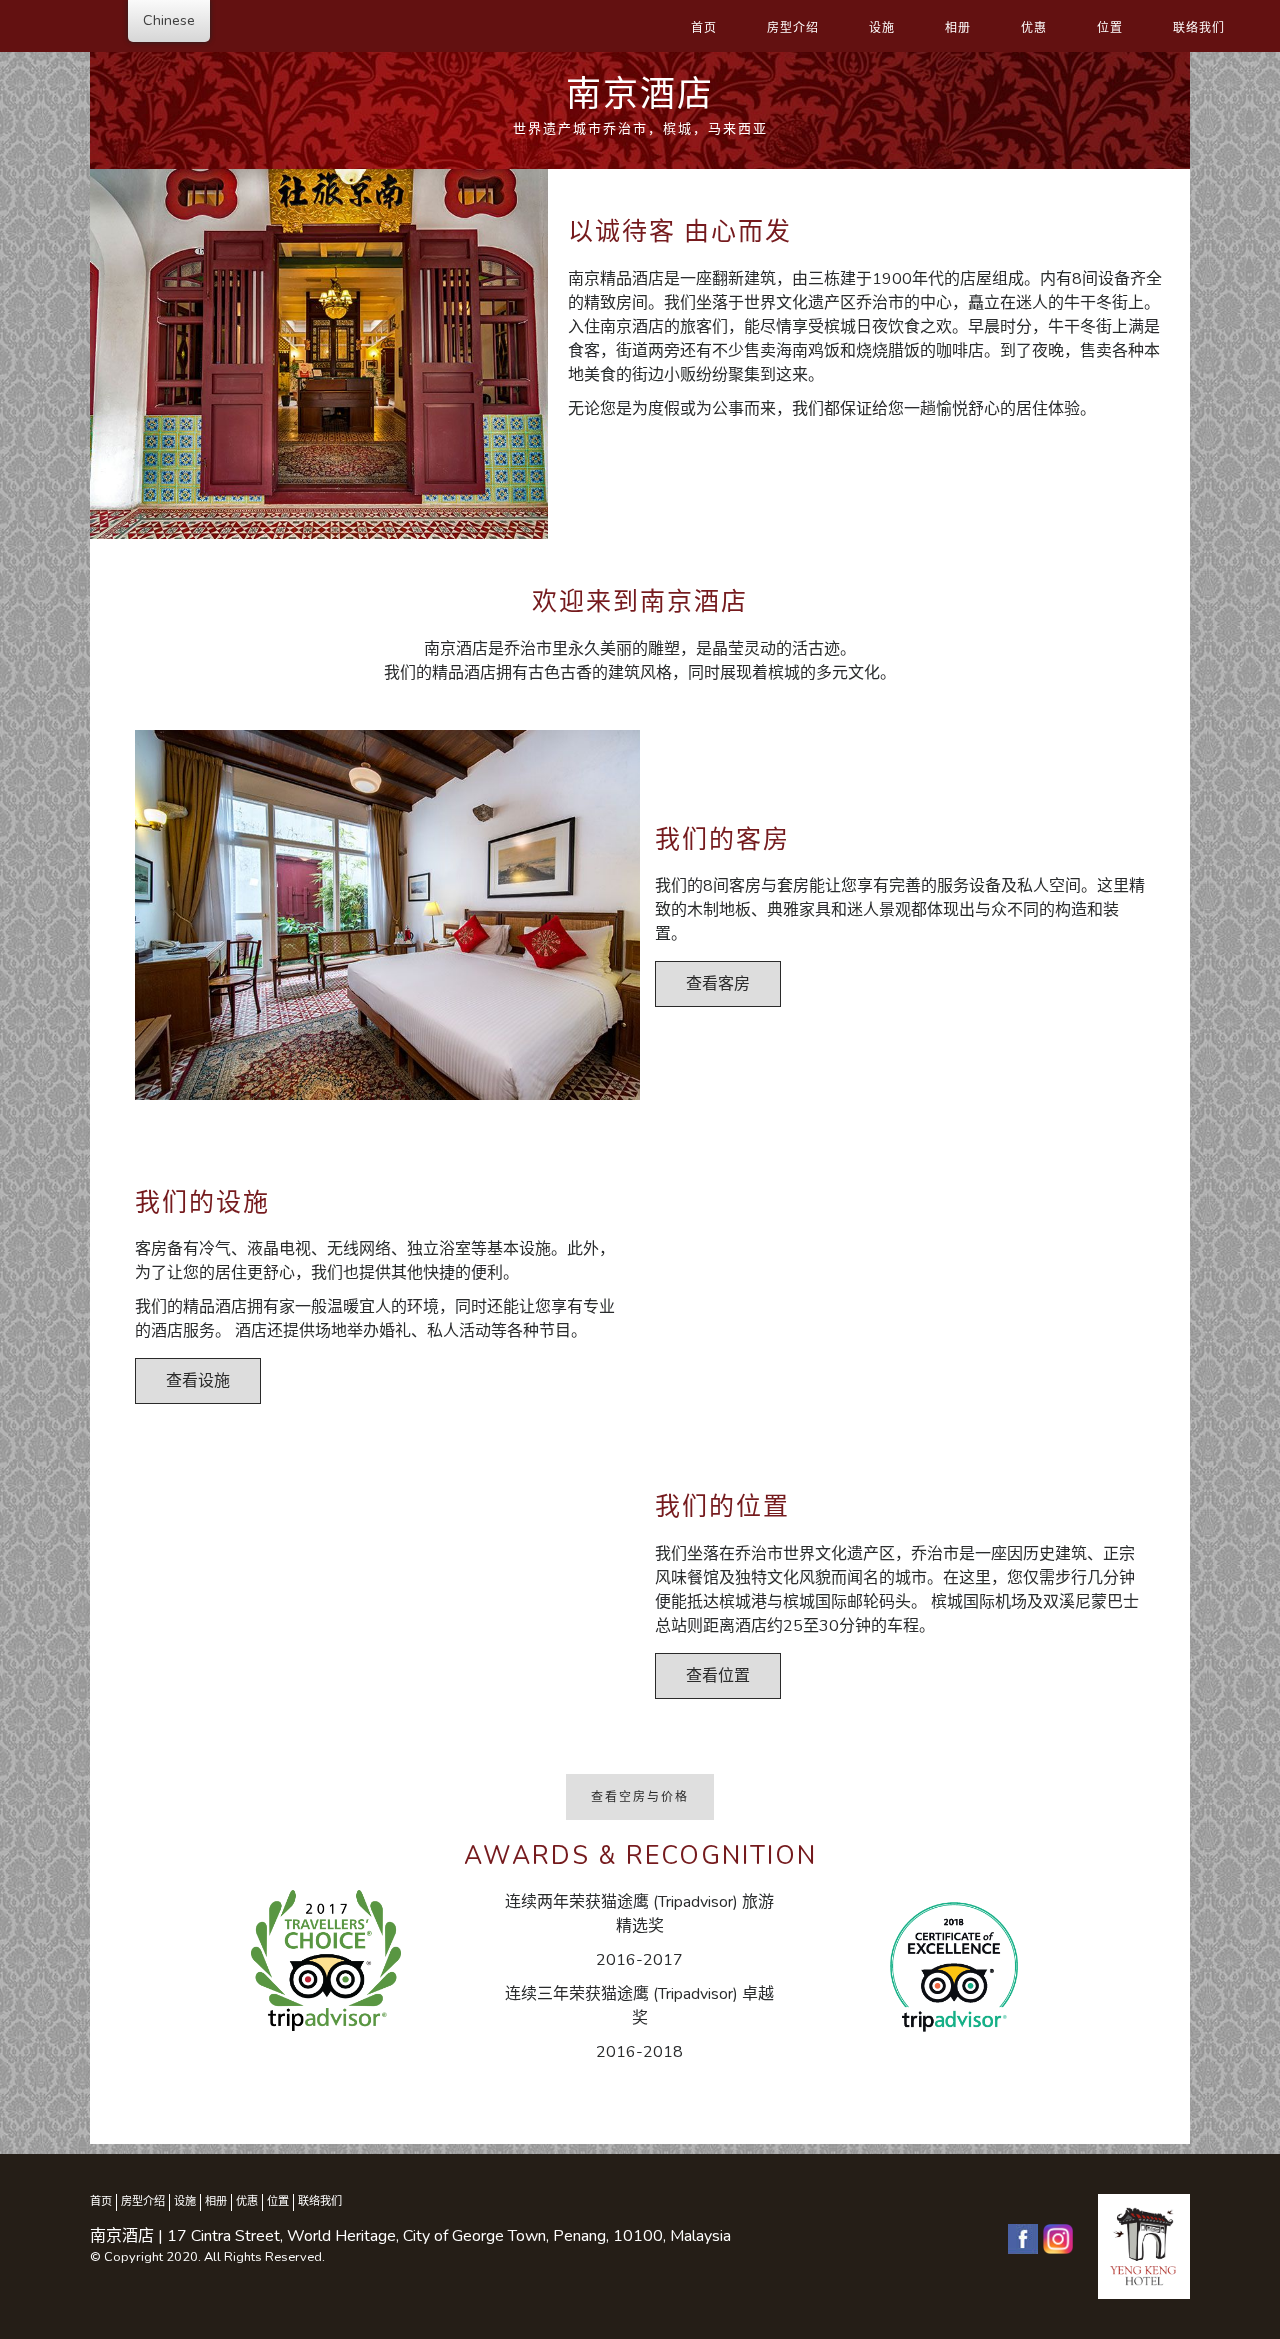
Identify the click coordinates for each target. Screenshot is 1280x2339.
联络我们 (1199, 28)
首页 (704, 28)
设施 (882, 28)
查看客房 (718, 984)
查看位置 (718, 1676)
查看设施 (198, 1381)
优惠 (1034, 28)
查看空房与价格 (640, 1797)
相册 (958, 28)
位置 (1110, 28)
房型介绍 (793, 28)
